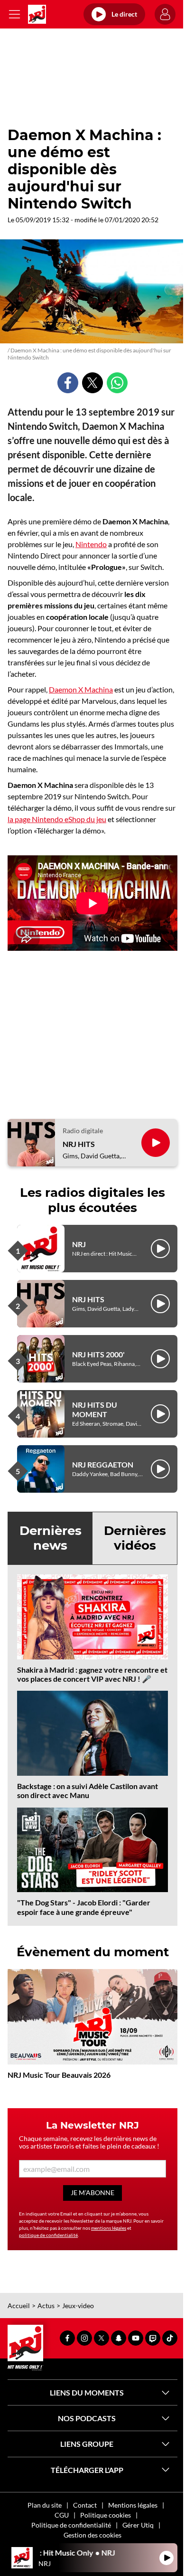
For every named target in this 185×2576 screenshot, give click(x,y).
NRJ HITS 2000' (98, 1354)
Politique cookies (106, 2515)
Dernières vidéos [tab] (135, 1538)
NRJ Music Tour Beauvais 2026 (59, 2075)
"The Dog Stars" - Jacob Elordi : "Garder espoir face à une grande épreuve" (84, 1907)
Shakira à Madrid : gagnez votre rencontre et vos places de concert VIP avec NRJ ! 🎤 (92, 1674)
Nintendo (91, 544)
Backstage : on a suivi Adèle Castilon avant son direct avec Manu (88, 1790)
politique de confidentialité (48, 2235)
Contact (85, 2505)
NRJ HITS (79, 1144)
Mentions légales (133, 2505)
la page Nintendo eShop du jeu (57, 819)
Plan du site (45, 2505)
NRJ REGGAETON (103, 1464)
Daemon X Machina (81, 689)
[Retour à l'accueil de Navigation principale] (37, 14)
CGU (62, 2515)
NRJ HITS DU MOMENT (95, 1409)
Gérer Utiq (138, 2525)
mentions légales (109, 2228)
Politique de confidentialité (71, 2525)
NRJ (79, 1244)
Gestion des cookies (92, 2535)
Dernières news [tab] (51, 1538)
